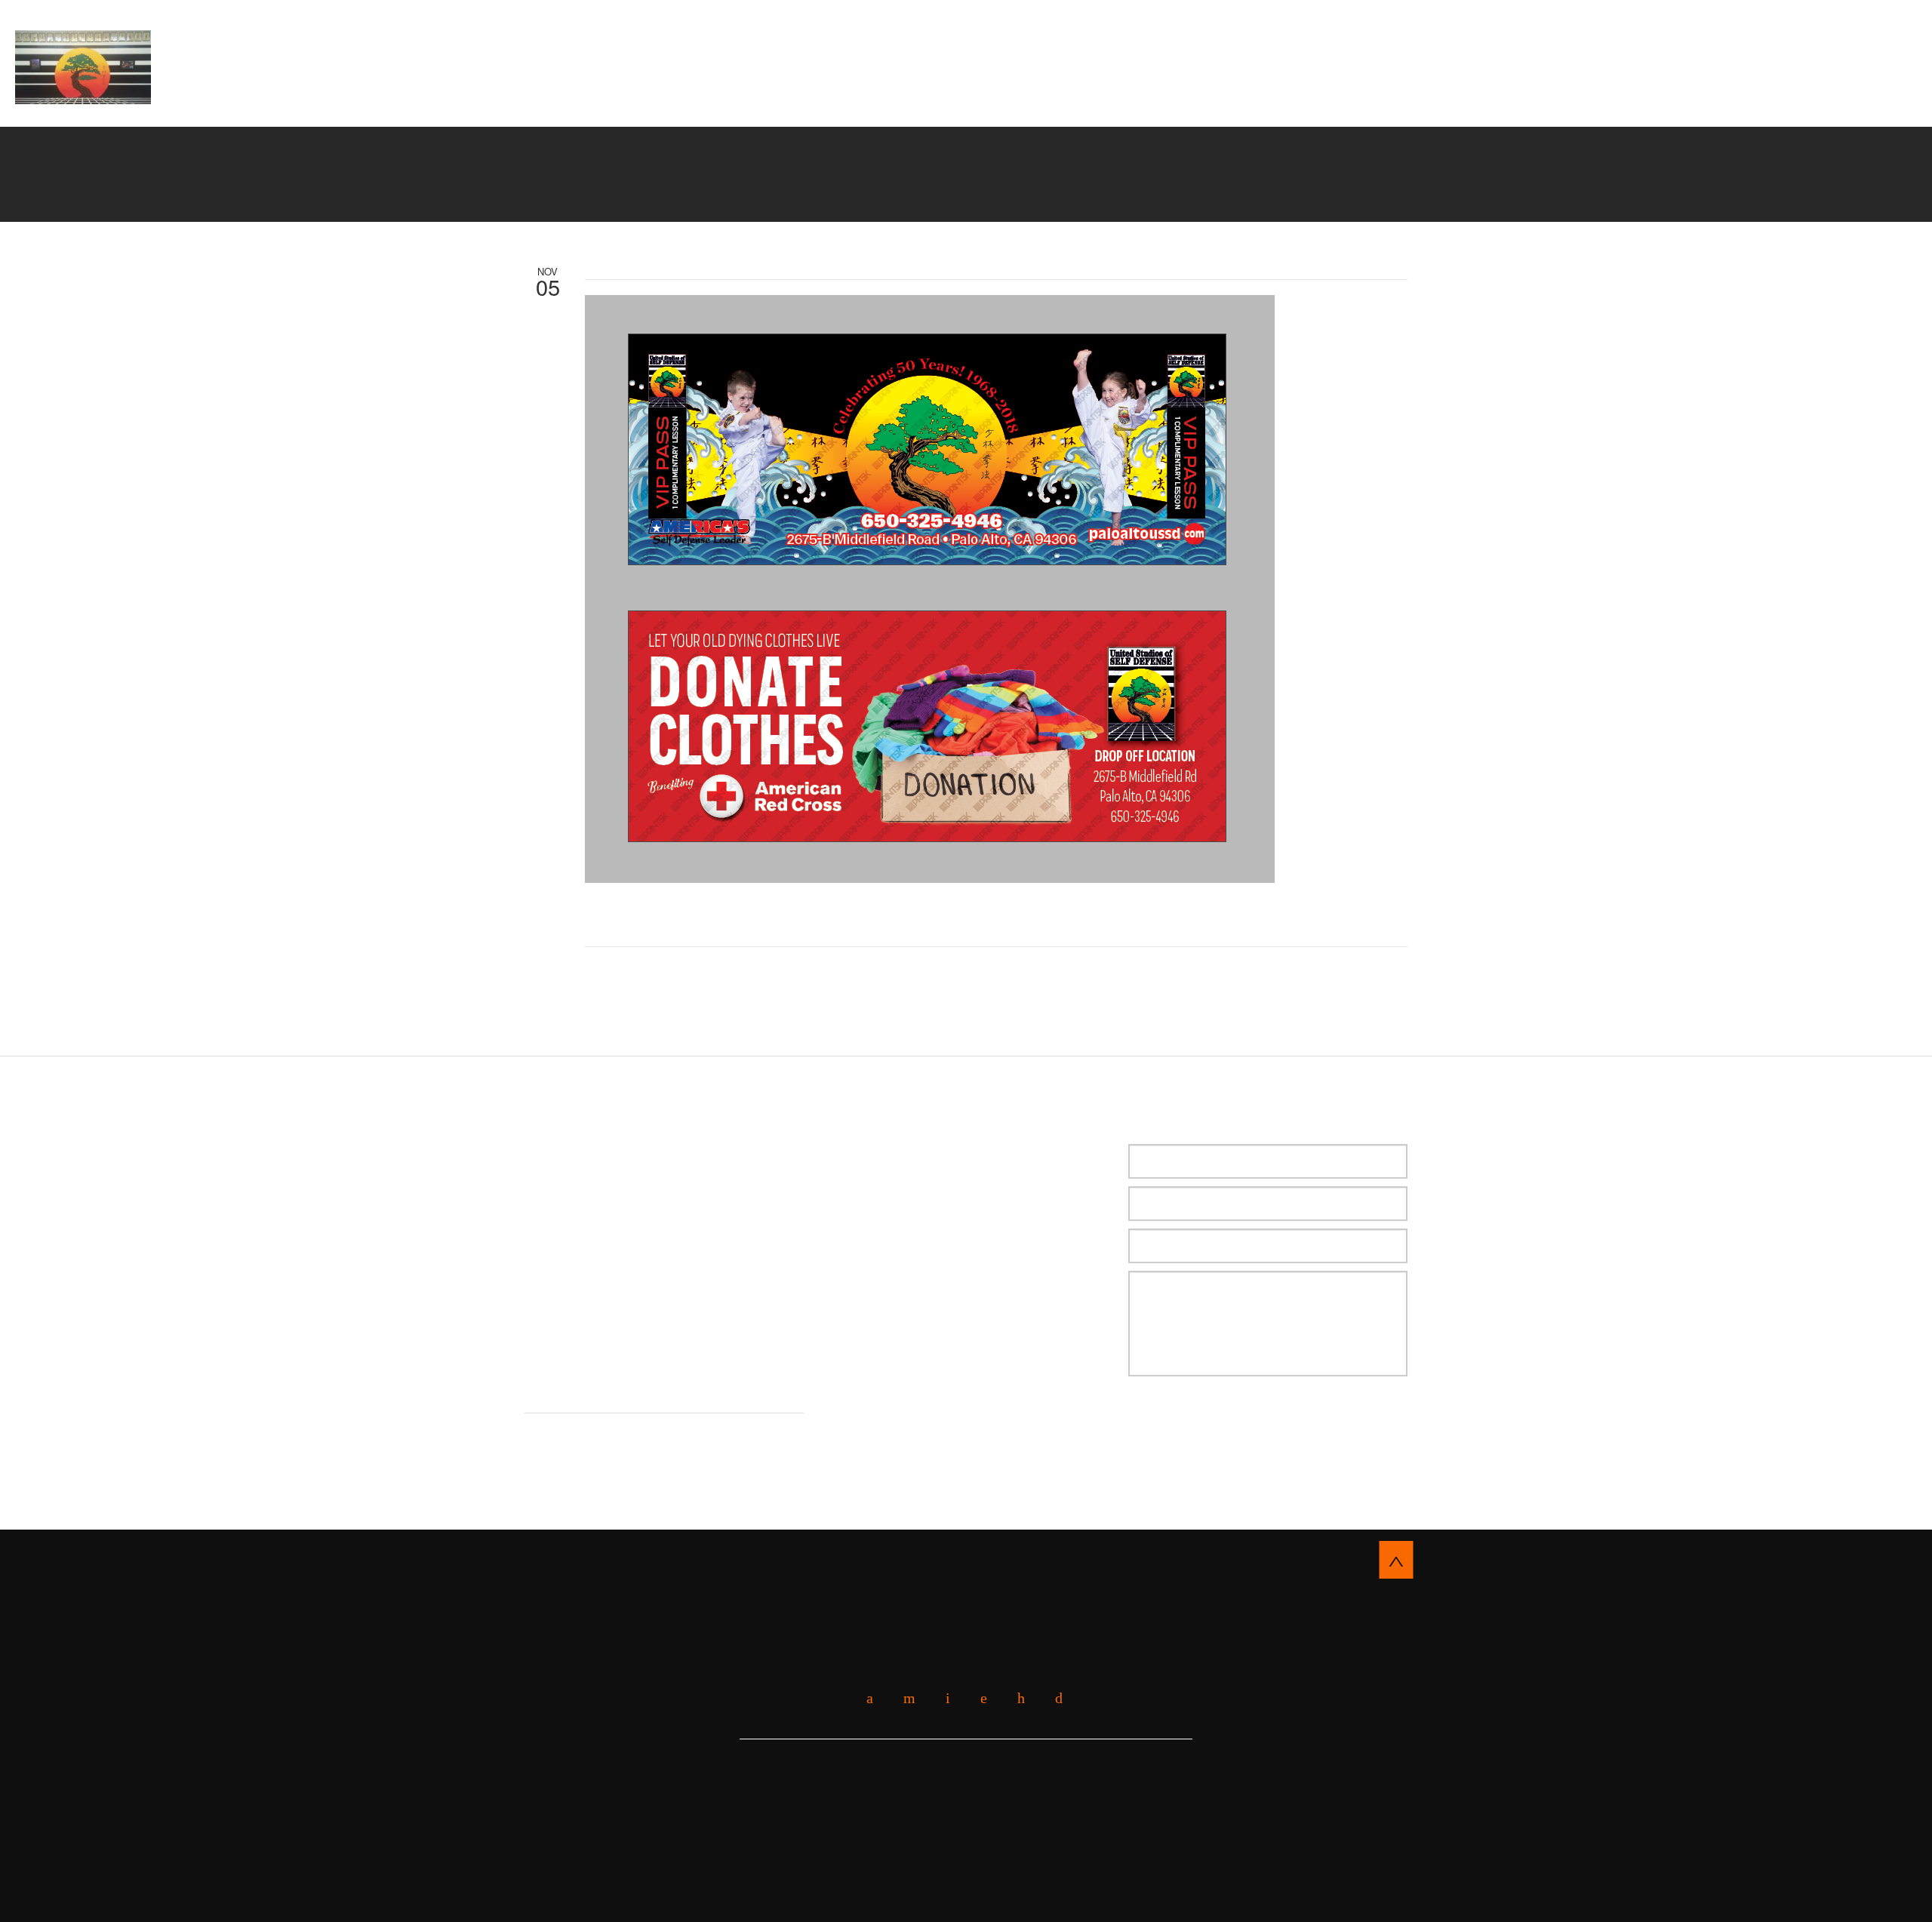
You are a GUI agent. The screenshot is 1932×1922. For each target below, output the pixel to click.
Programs (943, 90)
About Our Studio (635, 90)
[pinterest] (1015, 1698)
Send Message (1207, 1423)
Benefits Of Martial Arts (802, 90)
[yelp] (904, 1698)
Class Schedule (1276, 90)
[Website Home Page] (83, 67)
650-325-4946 (1824, 62)
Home (545, 90)
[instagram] (1053, 1698)
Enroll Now (966, 34)
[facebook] (864, 1698)
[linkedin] (978, 1698)
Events (1174, 90)
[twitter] (942, 1698)
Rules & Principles (1063, 90)
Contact (1381, 90)
